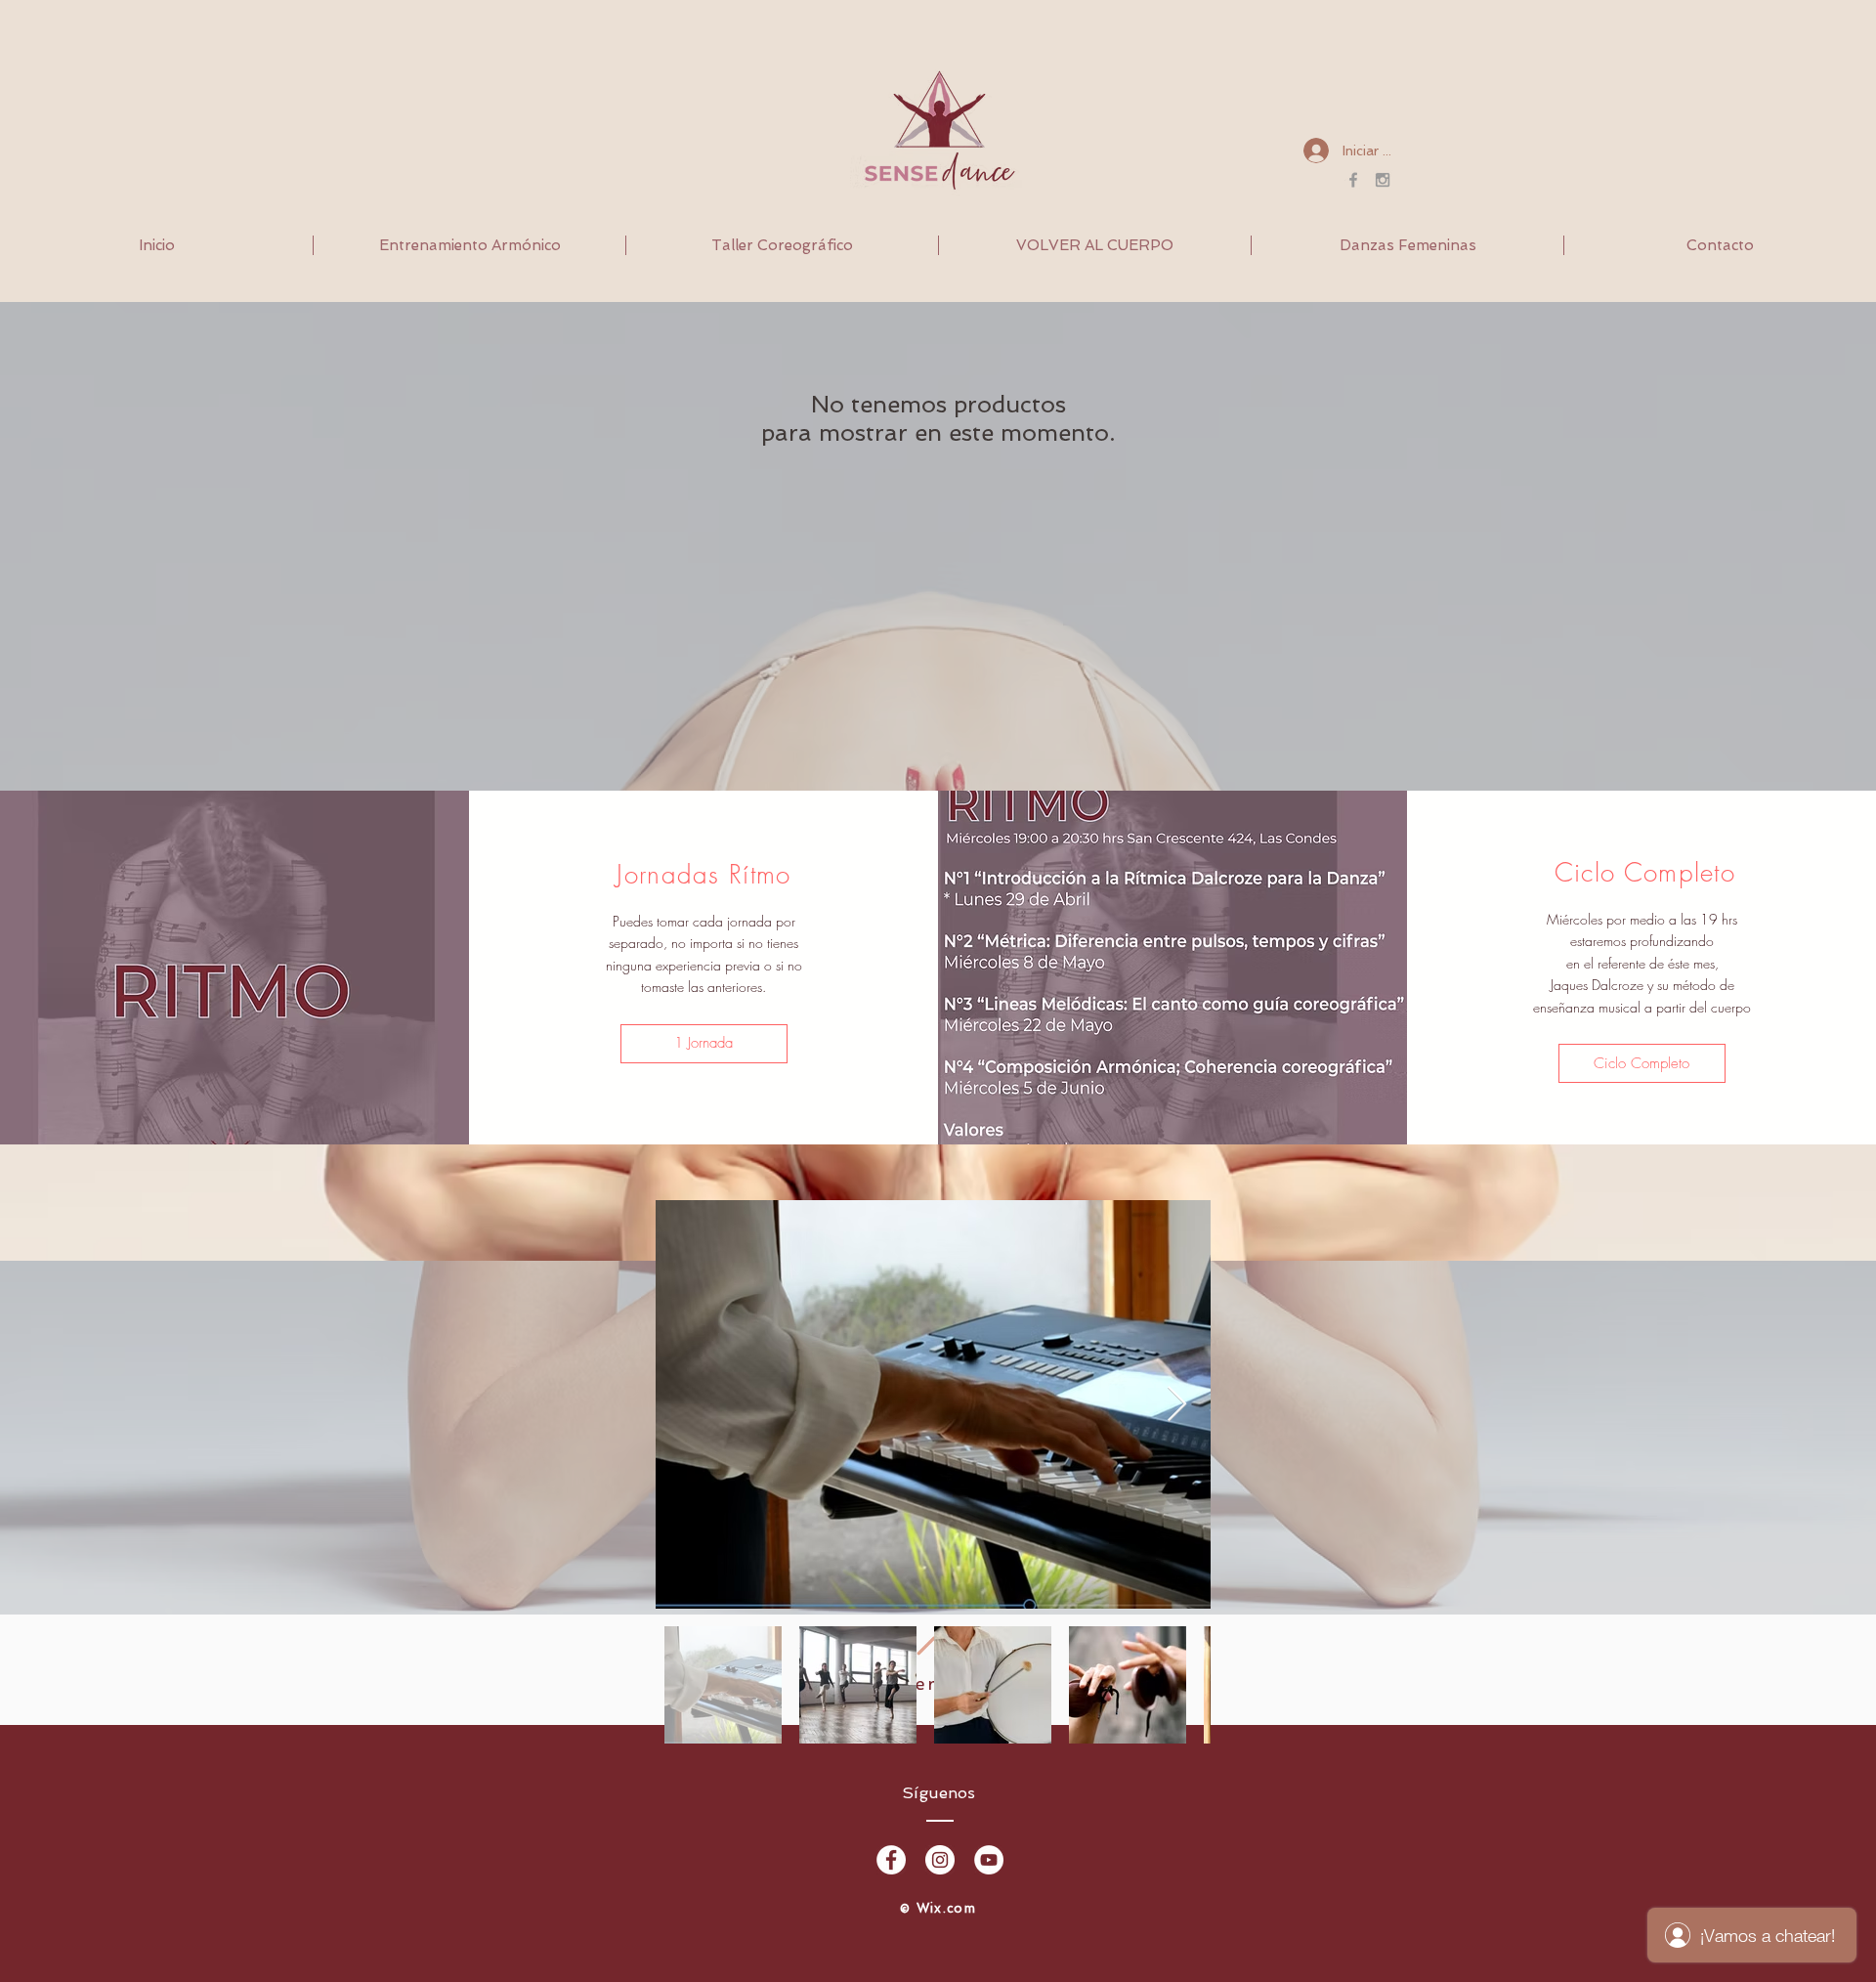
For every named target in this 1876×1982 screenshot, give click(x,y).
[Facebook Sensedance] (891, 1860)
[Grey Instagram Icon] (1383, 180)
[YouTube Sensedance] (989, 1860)
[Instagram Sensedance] (940, 1860)
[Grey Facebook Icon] (1353, 180)
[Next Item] (1177, 1405)
